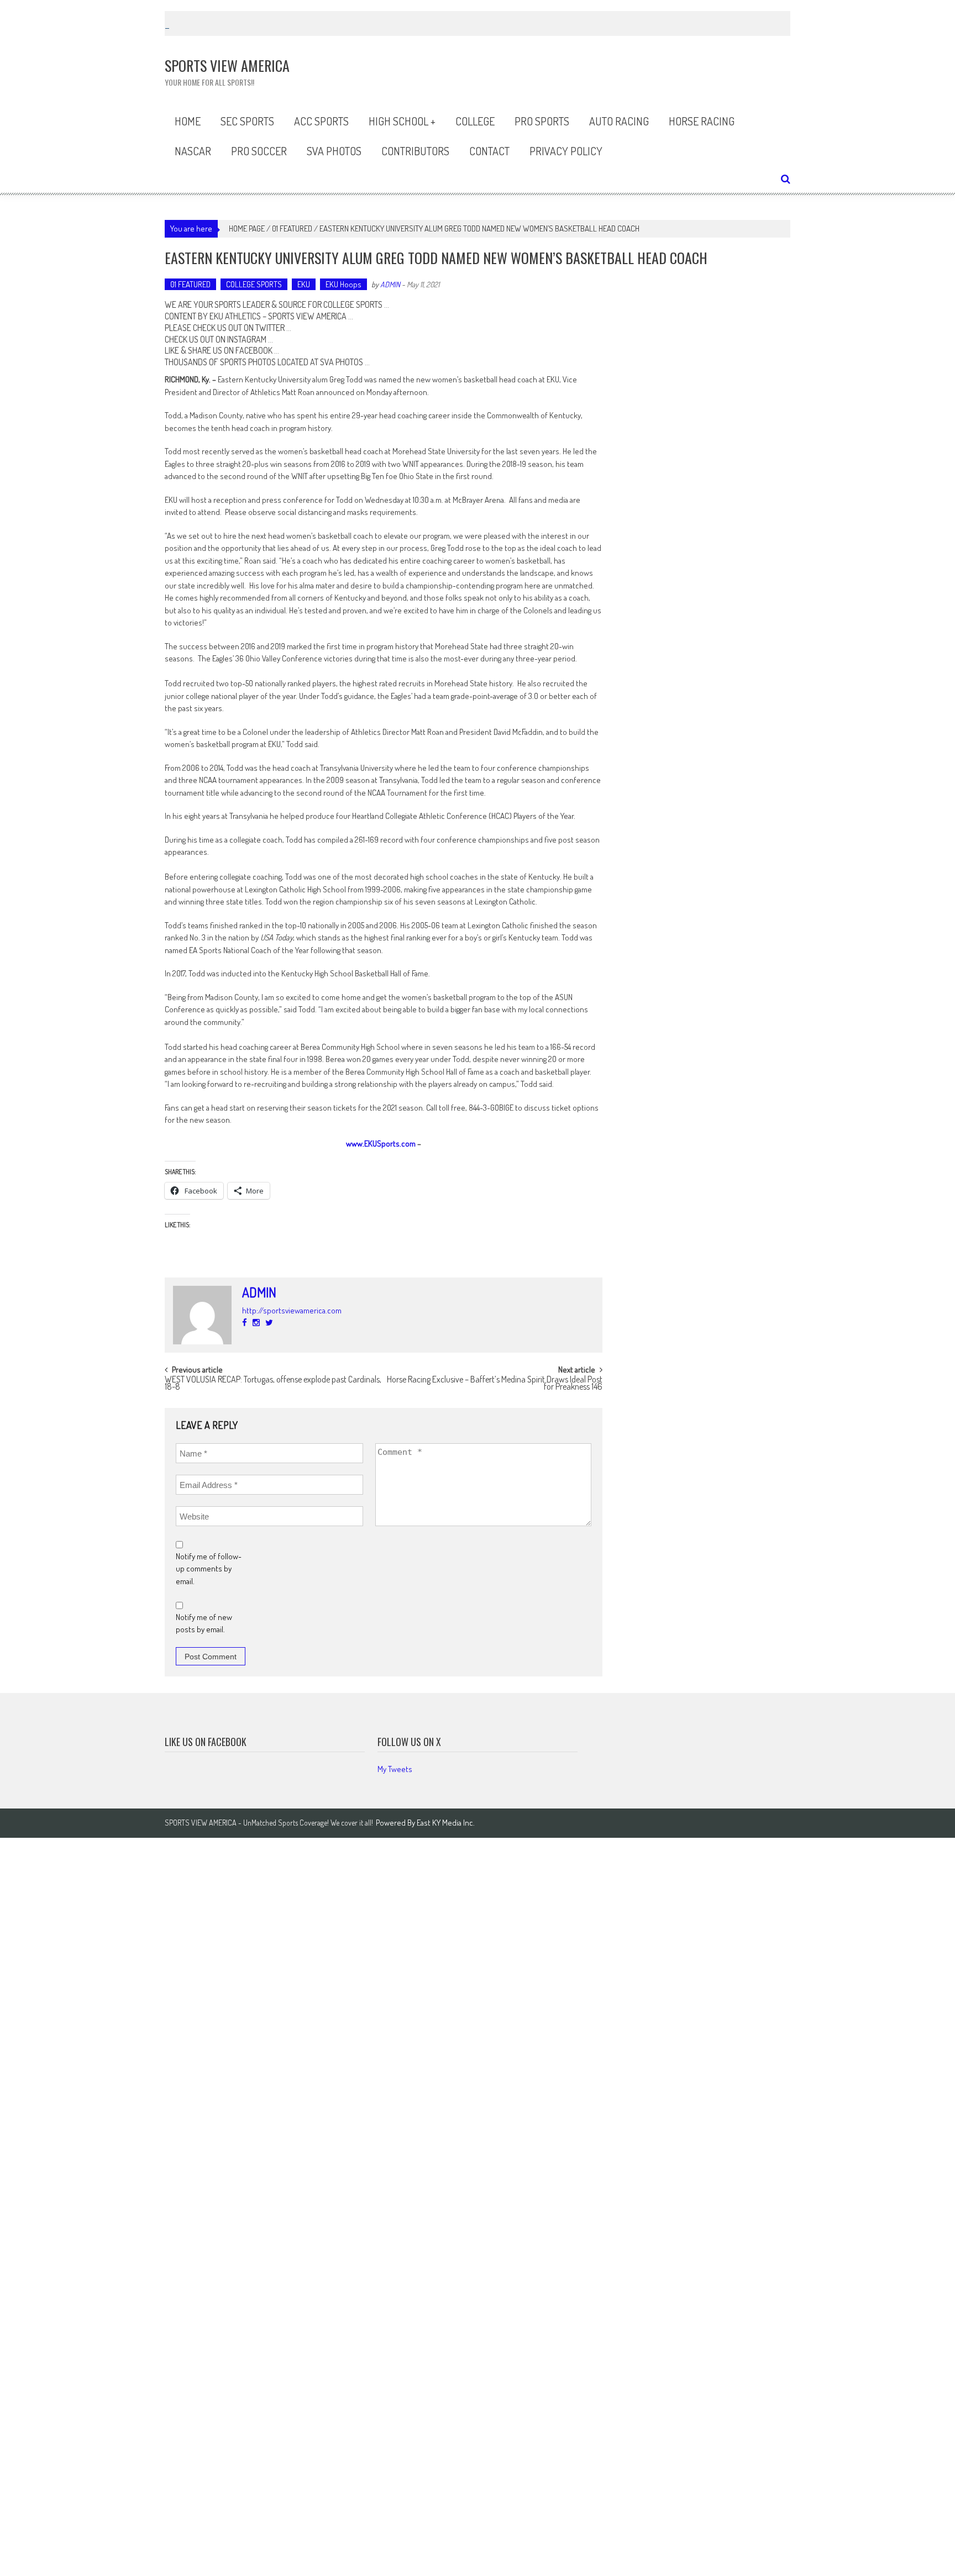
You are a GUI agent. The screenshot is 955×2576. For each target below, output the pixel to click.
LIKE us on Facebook (206, 1742)
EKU (304, 284)
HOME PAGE (247, 228)
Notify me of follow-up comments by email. (209, 1569)
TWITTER (270, 328)
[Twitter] (269, 1323)
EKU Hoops (343, 284)
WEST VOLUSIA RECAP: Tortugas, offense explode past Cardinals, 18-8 (273, 1384)
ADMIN (390, 284)
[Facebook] (245, 1323)
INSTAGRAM (247, 339)
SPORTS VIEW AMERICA (307, 316)
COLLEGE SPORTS (254, 284)
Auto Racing (619, 121)
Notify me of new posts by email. (204, 1623)
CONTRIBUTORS (415, 151)
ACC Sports (321, 121)
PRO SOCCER (259, 151)
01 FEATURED (292, 228)
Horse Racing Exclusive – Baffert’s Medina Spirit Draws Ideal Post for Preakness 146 (495, 1384)
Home (188, 121)
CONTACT (489, 151)
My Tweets (395, 1769)
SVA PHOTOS (342, 362)
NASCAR (193, 151)
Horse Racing (702, 121)
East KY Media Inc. (446, 1823)
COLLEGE (475, 121)
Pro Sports (542, 121)
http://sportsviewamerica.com (292, 1310)
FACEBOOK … (257, 350)
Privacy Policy (566, 151)
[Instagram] (256, 1323)
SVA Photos (334, 151)
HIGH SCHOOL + (402, 121)
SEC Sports (247, 121)
